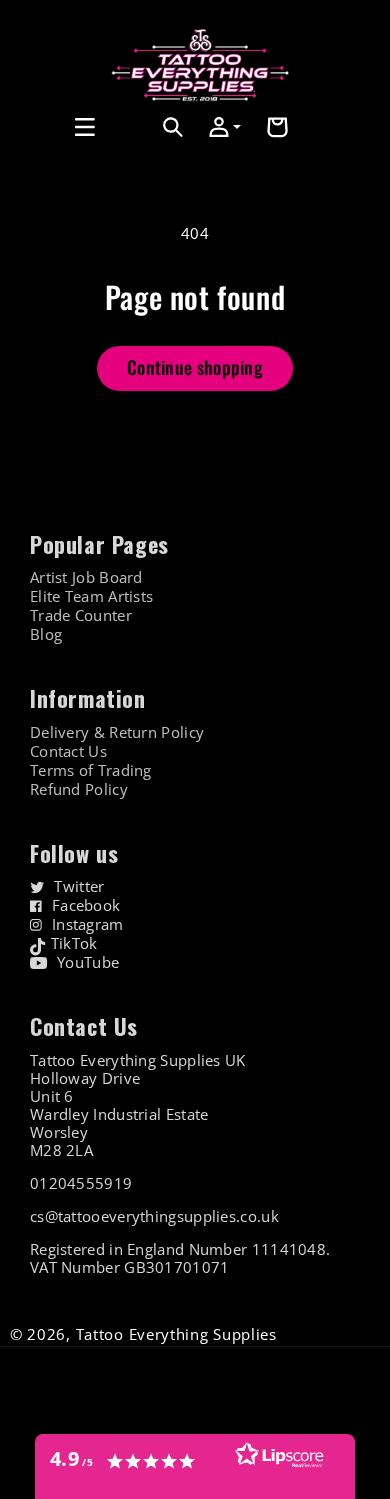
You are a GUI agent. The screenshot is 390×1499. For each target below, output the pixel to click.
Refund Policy (79, 789)
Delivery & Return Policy (117, 732)
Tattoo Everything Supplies (176, 1334)
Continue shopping (195, 367)
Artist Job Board (86, 577)
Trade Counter (81, 615)
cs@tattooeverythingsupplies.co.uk (154, 1216)
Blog (46, 634)
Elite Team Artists (91, 596)
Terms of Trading (91, 770)
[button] (37, 127)
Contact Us (68, 751)
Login (130, 149)
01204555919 (81, 1183)
